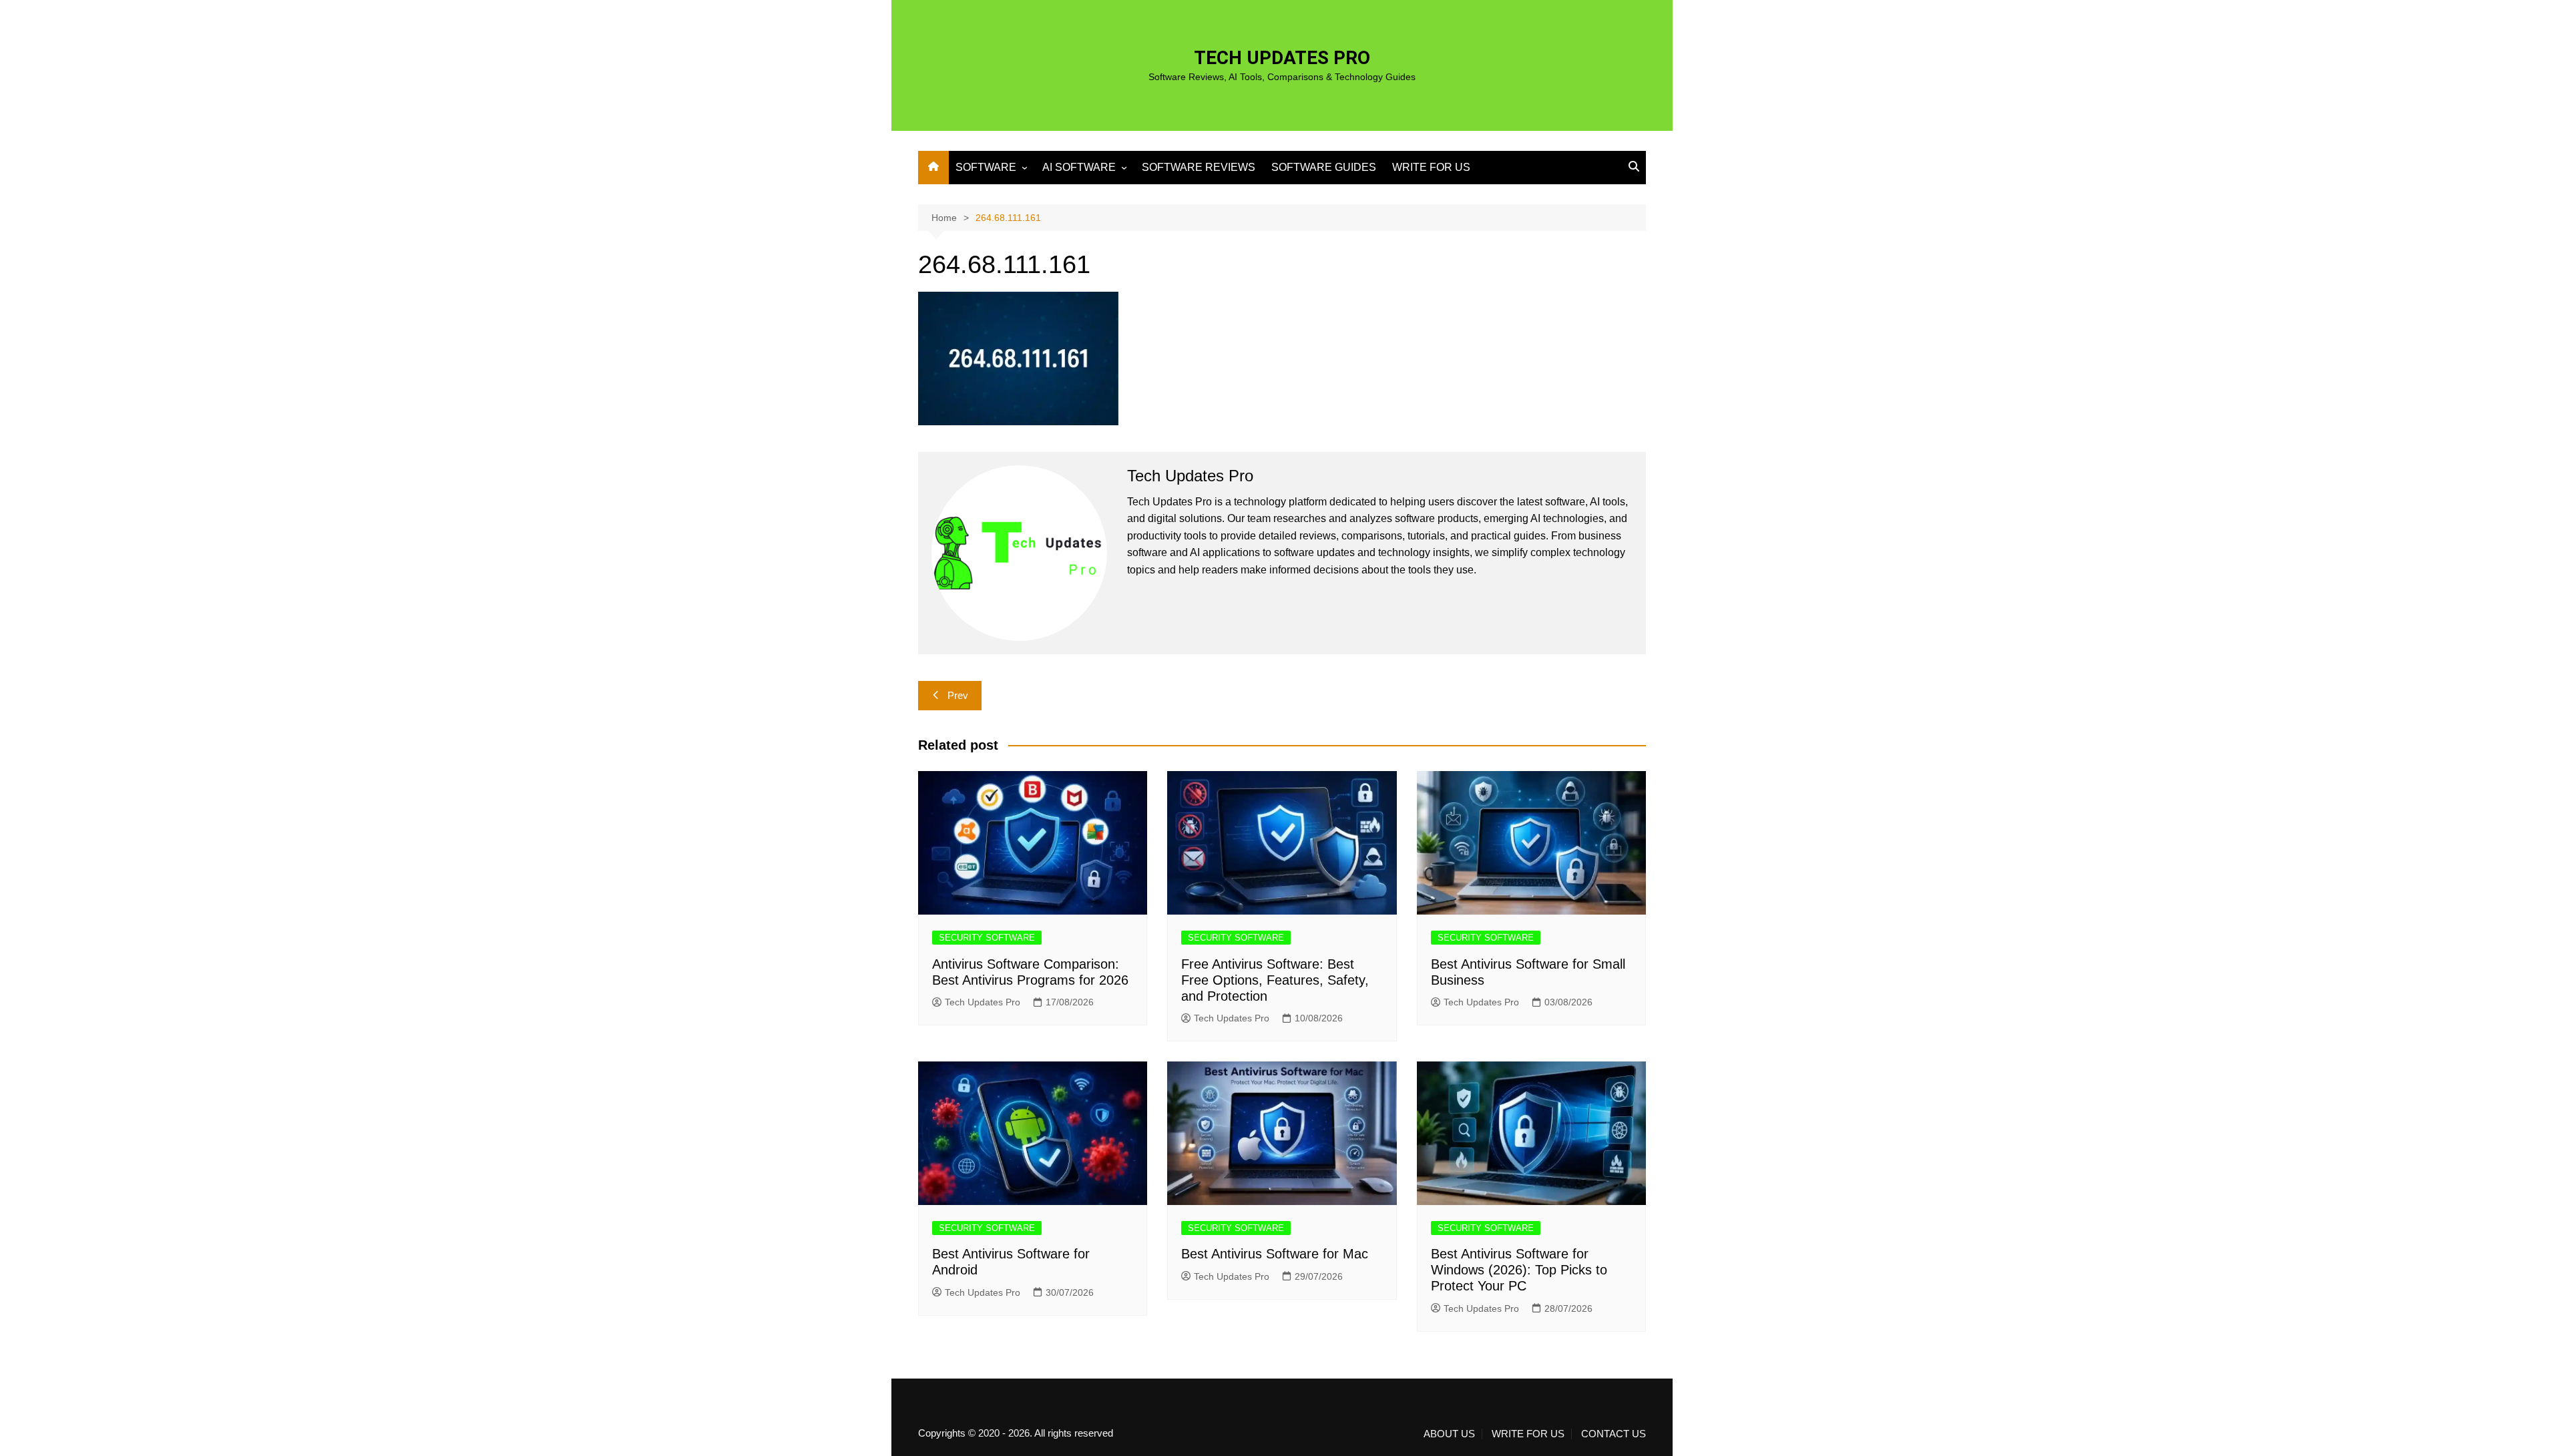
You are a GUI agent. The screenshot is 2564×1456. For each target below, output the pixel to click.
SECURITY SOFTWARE (987, 938)
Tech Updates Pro (983, 1002)
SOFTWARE (986, 167)
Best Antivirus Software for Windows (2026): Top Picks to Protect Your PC (1519, 1270)
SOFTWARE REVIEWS (1199, 167)
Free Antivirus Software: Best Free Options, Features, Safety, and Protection (1275, 980)
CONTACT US (1614, 1434)
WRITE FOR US (1431, 167)
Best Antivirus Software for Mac (1275, 1254)
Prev (958, 695)
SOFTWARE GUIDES (1324, 167)
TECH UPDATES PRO (1282, 58)
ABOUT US (1449, 1434)
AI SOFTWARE (1079, 167)
